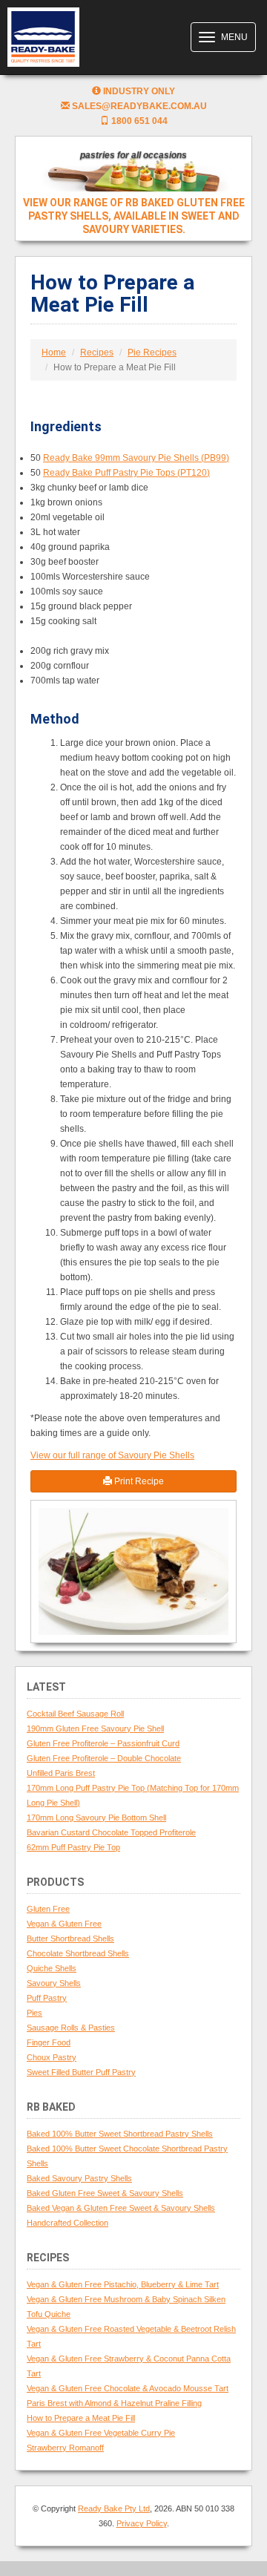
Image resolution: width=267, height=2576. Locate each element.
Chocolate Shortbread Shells (78, 1953)
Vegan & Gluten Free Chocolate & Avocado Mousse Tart (128, 2388)
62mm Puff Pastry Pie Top (73, 1847)
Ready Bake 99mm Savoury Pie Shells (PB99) (136, 458)
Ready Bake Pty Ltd (114, 2508)
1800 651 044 (138, 121)
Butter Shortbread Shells (70, 1938)
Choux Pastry (52, 2057)
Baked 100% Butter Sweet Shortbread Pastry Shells (120, 2134)
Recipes (97, 353)
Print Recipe (138, 1481)
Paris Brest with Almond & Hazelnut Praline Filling (114, 2403)
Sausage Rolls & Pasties (71, 2028)
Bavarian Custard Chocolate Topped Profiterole (111, 1832)
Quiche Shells (52, 1968)
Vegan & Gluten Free (64, 1924)
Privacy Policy (142, 2523)
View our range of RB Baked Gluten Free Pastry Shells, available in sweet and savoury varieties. (134, 216)
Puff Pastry (47, 1998)
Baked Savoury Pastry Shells (79, 2178)
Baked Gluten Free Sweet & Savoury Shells (105, 2193)
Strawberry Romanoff (65, 2448)
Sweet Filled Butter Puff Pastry (81, 2072)
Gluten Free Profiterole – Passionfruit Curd (103, 1743)
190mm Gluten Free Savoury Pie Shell (95, 1728)
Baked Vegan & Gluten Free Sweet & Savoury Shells (121, 2208)
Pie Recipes (152, 353)
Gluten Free (48, 1909)
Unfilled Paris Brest (61, 1773)
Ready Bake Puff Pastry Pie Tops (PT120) (126, 473)
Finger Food (49, 2042)
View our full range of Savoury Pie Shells (112, 1455)
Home (54, 353)
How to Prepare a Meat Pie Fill (81, 2418)
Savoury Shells (54, 1983)
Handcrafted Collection (67, 2223)
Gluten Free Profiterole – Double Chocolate (104, 1758)
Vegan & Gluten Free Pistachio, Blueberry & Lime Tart (123, 2284)
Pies (34, 2013)
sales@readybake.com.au (138, 106)
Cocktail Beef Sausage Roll (75, 1714)
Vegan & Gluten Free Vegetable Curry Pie (101, 2433)
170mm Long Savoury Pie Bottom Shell (96, 1818)
